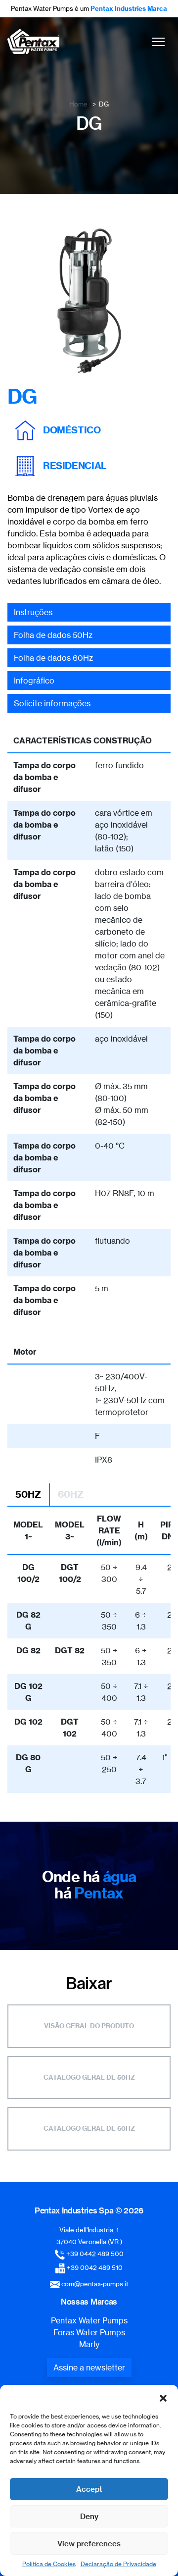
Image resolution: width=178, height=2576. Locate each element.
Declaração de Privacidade (118, 2564)
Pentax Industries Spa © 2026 (89, 2210)
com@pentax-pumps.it (95, 2284)
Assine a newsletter (89, 2367)
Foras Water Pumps (89, 2332)
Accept (89, 2489)
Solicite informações (52, 703)
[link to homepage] (33, 42)
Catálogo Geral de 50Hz (89, 2077)
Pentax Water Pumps (89, 2320)
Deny (89, 2516)
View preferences (89, 2544)
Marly (89, 2344)
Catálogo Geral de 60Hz (89, 2128)
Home (78, 104)
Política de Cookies (49, 2564)
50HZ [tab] (28, 1494)
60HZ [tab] (71, 1494)
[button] (163, 2397)
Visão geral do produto (89, 2026)
